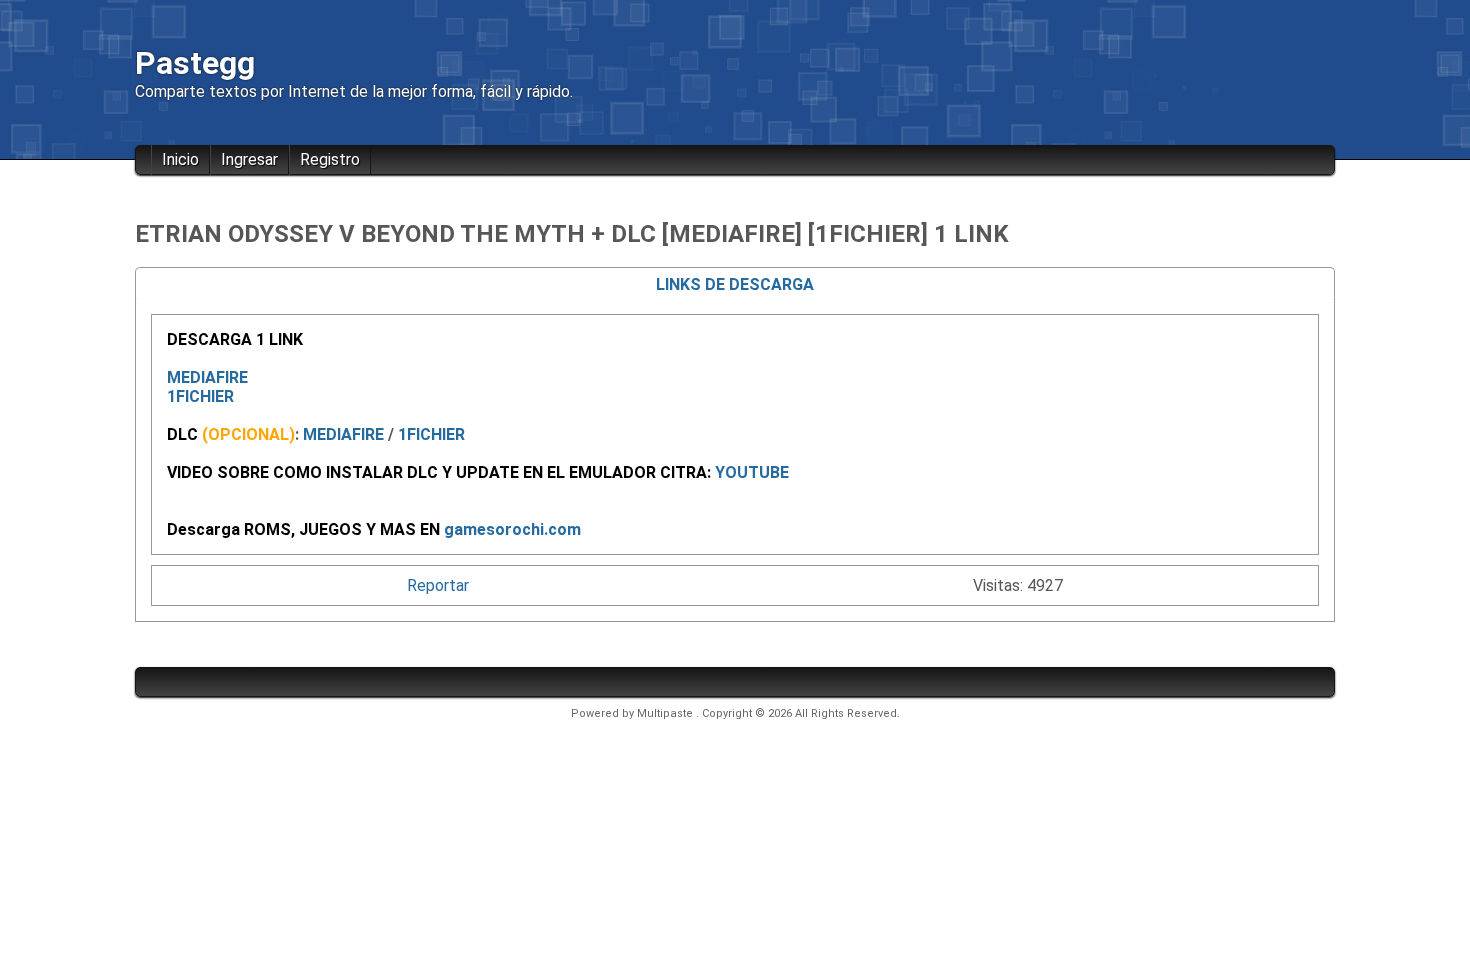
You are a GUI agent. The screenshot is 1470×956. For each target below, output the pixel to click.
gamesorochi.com (512, 529)
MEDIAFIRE (207, 377)
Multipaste (666, 713)
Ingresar (249, 159)
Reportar (438, 585)
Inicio (180, 159)
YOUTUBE (752, 472)
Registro (330, 159)
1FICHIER (200, 396)
